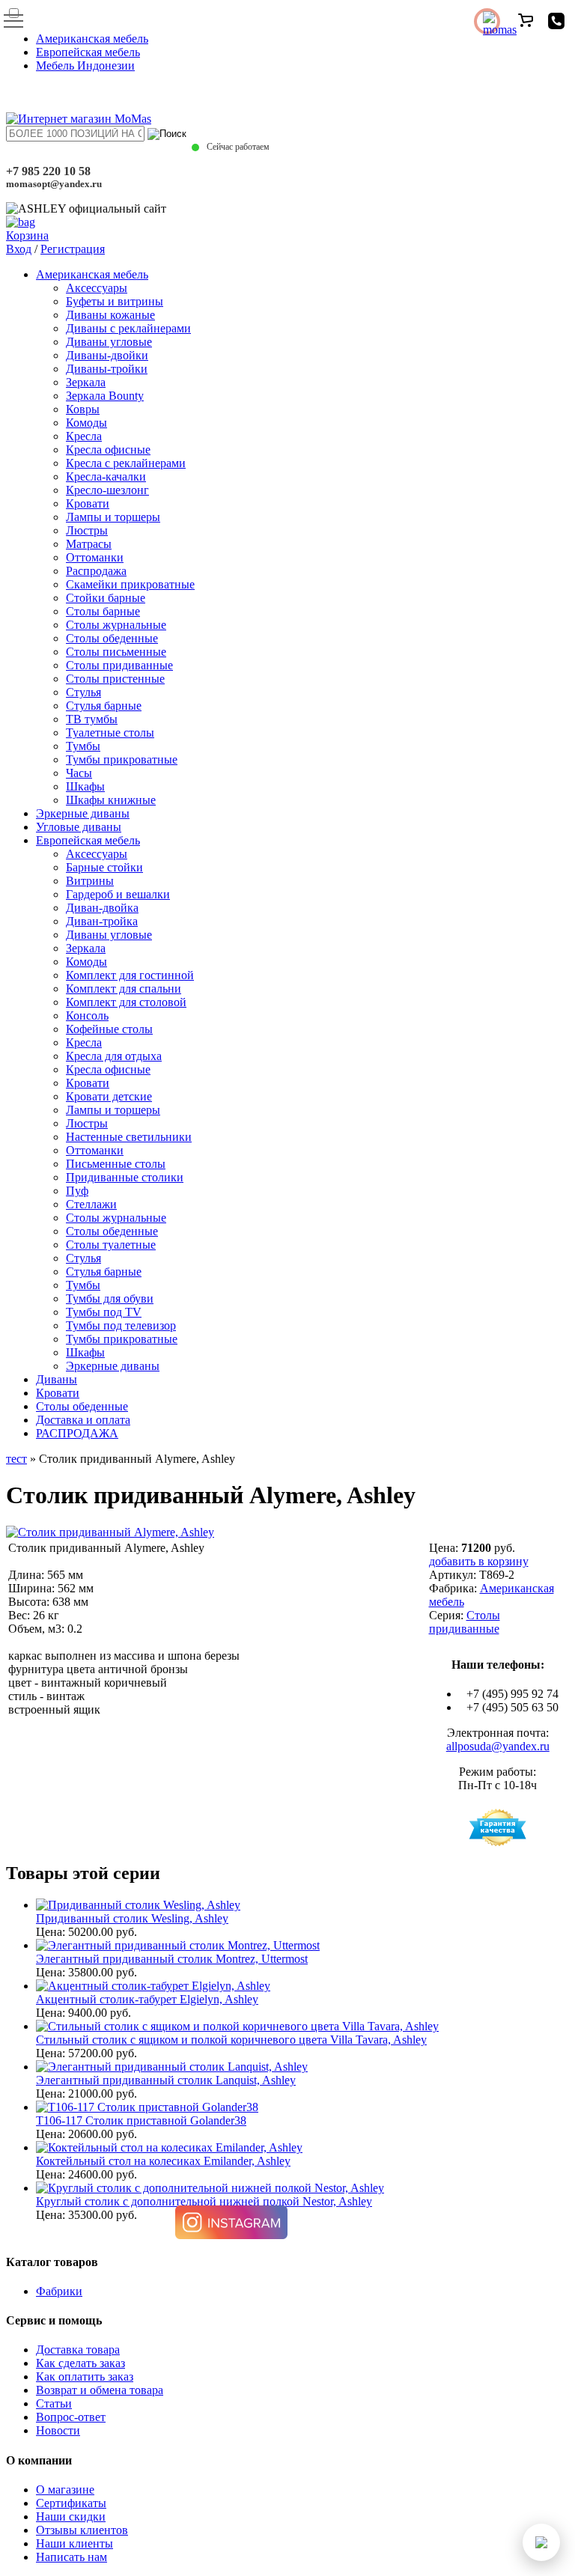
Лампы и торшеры (113, 517)
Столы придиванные (119, 665)
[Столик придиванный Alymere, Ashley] (110, 1532)
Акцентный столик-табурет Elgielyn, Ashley (147, 1999)
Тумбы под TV (104, 1312)
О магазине (65, 2490)
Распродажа (96, 571)
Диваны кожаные (110, 315)
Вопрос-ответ (71, 2417)
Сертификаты (71, 2503)
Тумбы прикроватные (122, 759)
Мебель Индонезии (85, 66)
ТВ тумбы (92, 719)
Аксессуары (97, 288)
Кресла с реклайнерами (126, 463)
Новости (58, 2430)
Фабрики (59, 2291)
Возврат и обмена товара (100, 2390)
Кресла (84, 436)
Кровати (88, 503)
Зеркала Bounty (105, 396)
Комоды (86, 423)
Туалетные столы (110, 733)
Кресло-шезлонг (107, 490)
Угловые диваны (79, 827)
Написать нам (72, 2557)
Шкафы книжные (111, 800)
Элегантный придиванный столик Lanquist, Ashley (166, 2080)
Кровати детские (109, 1096)
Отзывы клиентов (82, 2530)
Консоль (87, 1016)
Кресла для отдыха (114, 1056)
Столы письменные (116, 652)
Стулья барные (104, 706)
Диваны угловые (109, 342)
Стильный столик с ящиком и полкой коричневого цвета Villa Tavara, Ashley (231, 2040)
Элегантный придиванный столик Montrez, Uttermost (172, 1959)
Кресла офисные (108, 450)
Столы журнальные (116, 625)
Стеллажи (91, 1204)
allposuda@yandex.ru (498, 1746)
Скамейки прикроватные (130, 584)
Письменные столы (116, 1164)
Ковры (83, 409)
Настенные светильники (129, 1137)
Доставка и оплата (83, 1420)
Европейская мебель (88, 52)
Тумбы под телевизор (121, 1325)
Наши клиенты (74, 2543)
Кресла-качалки (106, 476)
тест (16, 1459)
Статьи (54, 2403)
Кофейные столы (109, 1029)
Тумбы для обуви (110, 1298)
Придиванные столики (125, 1177)
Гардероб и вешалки (118, 894)
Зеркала (86, 382)
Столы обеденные (112, 638)
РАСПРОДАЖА (77, 1433)
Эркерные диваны (83, 813)
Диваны (57, 1379)
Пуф (77, 1191)
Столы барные (103, 611)
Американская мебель (92, 39)
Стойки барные (106, 598)
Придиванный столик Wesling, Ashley (132, 1918)
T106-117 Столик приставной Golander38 (141, 2120)
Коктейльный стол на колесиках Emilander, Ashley (163, 2161)
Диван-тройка (102, 921)
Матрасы (89, 544)
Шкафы (85, 786)
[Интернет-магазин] (79, 119)
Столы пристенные (115, 679)
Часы (79, 773)
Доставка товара (78, 2350)
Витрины (90, 881)
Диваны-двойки (107, 355)
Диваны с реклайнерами (128, 328)
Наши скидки (71, 2516)
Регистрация (73, 249)
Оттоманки (95, 557)
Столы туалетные (111, 1245)
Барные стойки (104, 867)
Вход (19, 249)
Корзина (27, 235)
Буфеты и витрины (115, 301)
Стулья (83, 692)
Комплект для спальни (124, 989)
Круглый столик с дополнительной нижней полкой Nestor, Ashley (204, 2201)
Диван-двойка (102, 908)
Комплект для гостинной (130, 975)
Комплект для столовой (126, 1002)
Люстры (87, 530)
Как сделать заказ (80, 2363)
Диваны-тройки (107, 369)
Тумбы (83, 746)
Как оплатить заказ (85, 2376)
